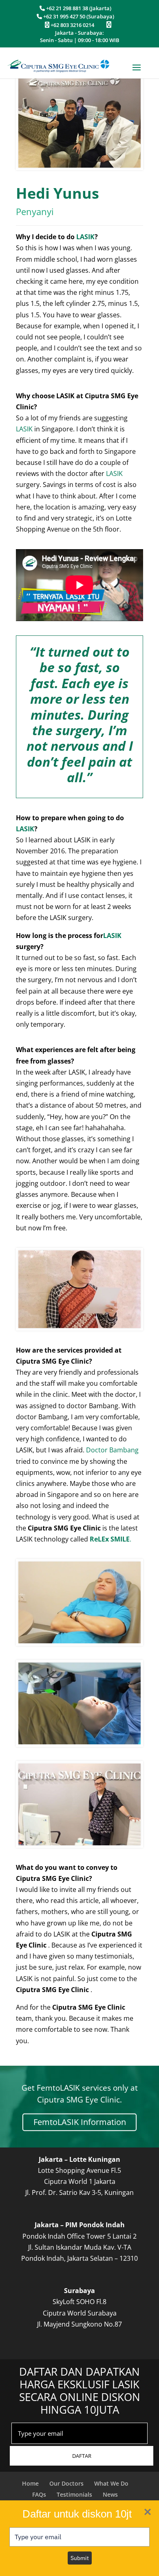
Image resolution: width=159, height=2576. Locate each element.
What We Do (111, 2483)
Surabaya (79, 2291)
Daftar (82, 2456)
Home (30, 2483)
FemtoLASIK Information (80, 2122)
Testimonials (74, 2494)
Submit (80, 2558)
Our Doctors (66, 2483)
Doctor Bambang (112, 1450)
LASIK (85, 237)
